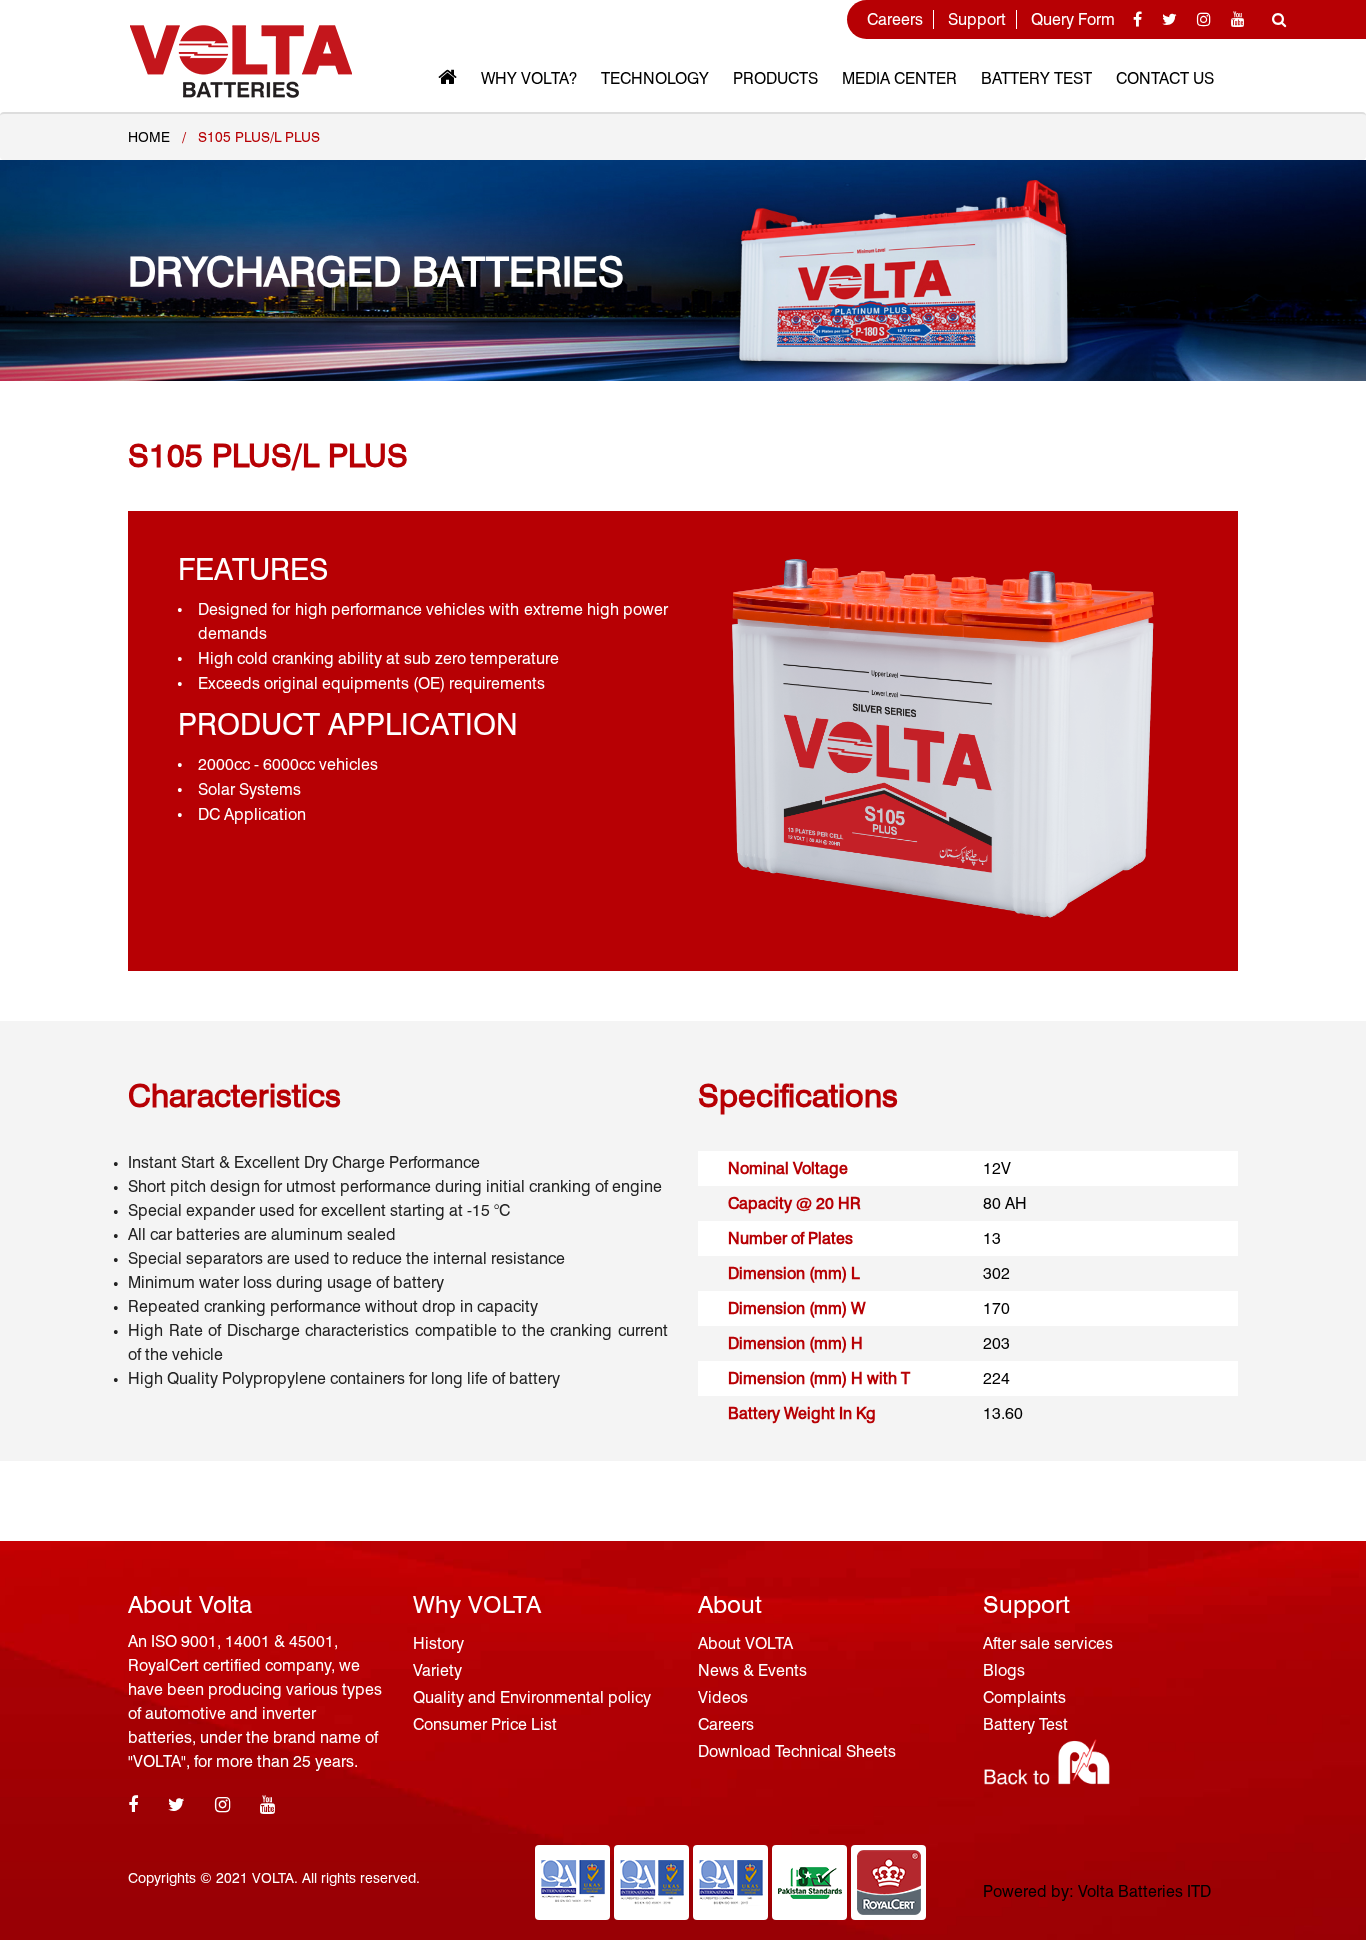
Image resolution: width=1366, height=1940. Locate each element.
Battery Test (1036, 78)
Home (149, 137)
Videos (723, 1697)
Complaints (1024, 1697)
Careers (895, 19)
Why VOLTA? (529, 78)
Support (977, 19)
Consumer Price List (485, 1724)
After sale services (1048, 1643)
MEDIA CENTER (899, 78)
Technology (655, 78)
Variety (437, 1670)
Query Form (1073, 19)
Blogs (1004, 1670)
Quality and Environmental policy (532, 1697)
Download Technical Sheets (797, 1751)
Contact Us (1165, 78)
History (438, 1643)
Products (775, 78)
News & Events (752, 1670)
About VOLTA (745, 1643)
